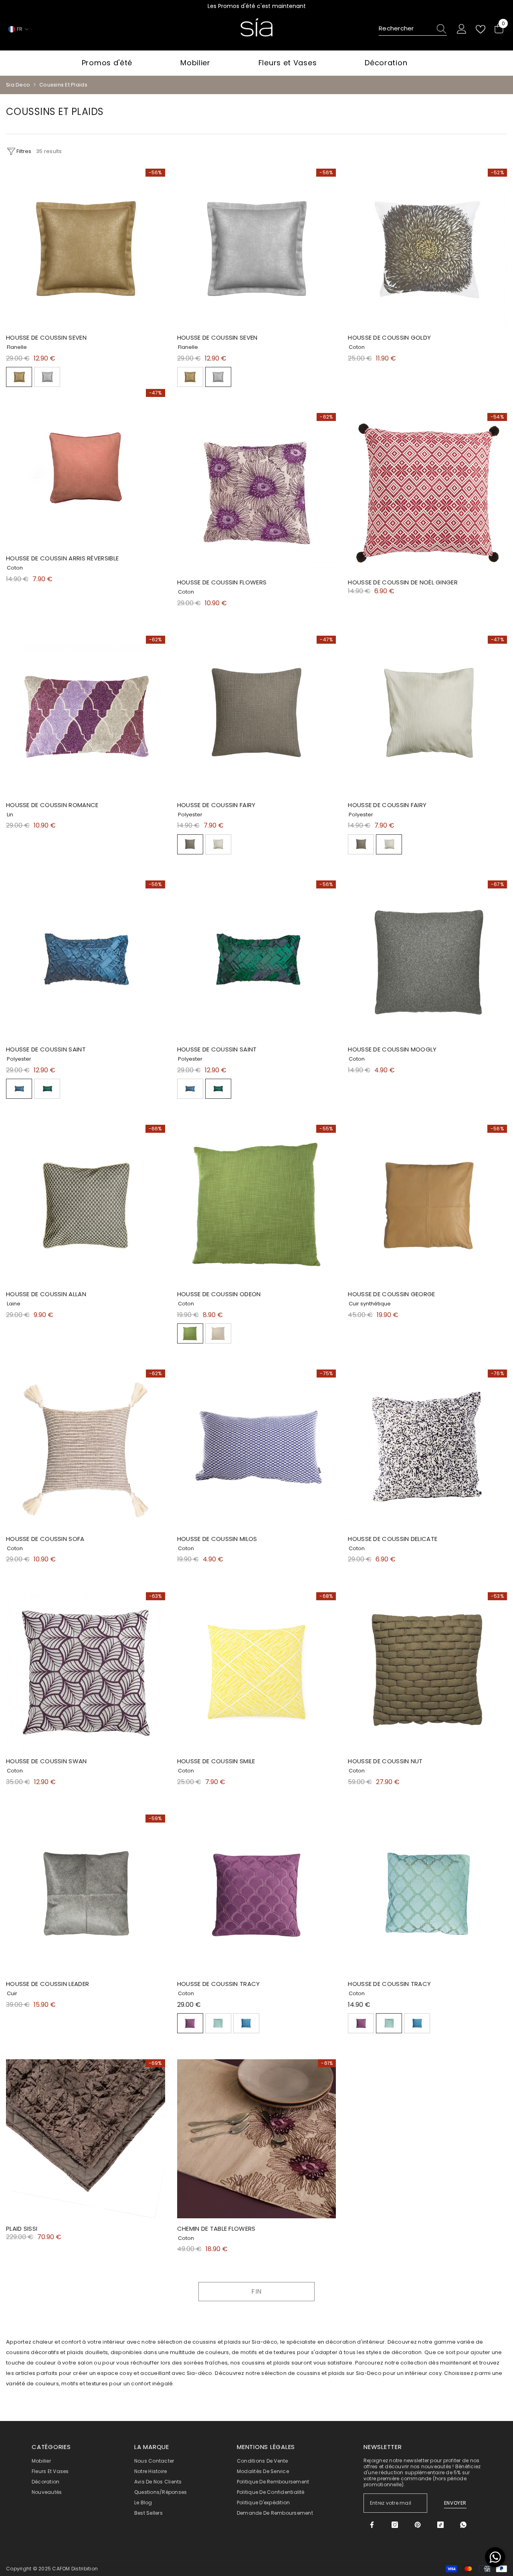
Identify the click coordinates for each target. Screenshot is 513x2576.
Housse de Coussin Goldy (389, 337)
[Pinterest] (418, 2525)
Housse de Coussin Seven (46, 337)
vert (47, 1089)
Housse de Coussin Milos (217, 1539)
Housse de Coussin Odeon (219, 1294)
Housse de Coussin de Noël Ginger (403, 582)
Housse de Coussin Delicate (393, 1539)
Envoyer (455, 2503)
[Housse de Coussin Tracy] (257, 1894)
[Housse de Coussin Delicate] (427, 1449)
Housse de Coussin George (391, 1294)
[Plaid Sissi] (86, 2139)
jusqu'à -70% (261, 6)
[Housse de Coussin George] (427, 1204)
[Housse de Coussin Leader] (86, 1894)
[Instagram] (395, 2525)
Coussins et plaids (63, 85)
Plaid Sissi (22, 2229)
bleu (19, 1089)
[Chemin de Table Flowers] (257, 2139)
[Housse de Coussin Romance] (86, 715)
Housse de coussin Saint (46, 1049)
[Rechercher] (413, 29)
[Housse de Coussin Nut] (427, 1672)
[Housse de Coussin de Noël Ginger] (427, 492)
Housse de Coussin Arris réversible (62, 558)
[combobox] (405, 29)
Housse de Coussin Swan (46, 1761)
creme (218, 844)
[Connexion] (462, 29)
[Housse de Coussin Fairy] (257, 715)
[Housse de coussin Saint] (86, 960)
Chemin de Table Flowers (216, 2229)
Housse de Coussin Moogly (392, 1049)
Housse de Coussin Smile (216, 1761)
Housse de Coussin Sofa (45, 1539)
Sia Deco (18, 85)
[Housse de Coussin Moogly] (427, 960)
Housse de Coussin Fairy (216, 805)
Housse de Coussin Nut (385, 1761)
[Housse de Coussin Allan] (86, 1204)
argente (47, 377)
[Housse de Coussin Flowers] (257, 492)
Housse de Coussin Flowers (222, 582)
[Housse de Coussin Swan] (86, 1672)
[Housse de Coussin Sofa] (86, 1449)
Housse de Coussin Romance (52, 805)
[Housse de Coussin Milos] (257, 1449)
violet (190, 2023)
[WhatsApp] (463, 2525)
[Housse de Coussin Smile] (257, 1672)
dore (19, 377)
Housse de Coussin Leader (47, 1984)
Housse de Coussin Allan (46, 1294)
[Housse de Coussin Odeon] (257, 1204)
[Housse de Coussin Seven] (86, 248)
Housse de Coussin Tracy (219, 1984)
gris (190, 844)
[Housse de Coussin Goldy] (427, 248)
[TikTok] (440, 2525)
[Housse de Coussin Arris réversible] (86, 468)
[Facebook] (372, 2525)
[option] (261, 6)
